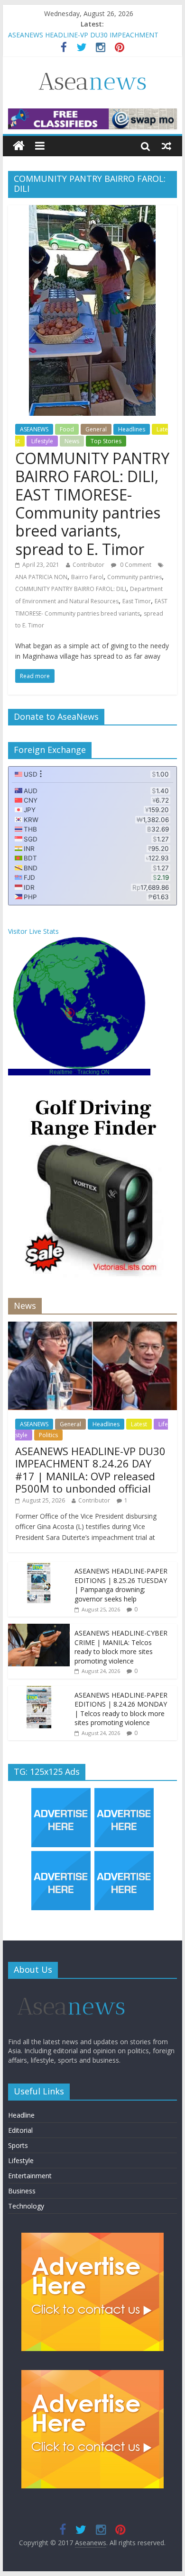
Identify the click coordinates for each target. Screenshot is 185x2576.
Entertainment (30, 2176)
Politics (48, 1435)
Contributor (88, 565)
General (96, 429)
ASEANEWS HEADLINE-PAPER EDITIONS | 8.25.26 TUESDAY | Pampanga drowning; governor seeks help (121, 1585)
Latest (139, 1424)
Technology (26, 2206)
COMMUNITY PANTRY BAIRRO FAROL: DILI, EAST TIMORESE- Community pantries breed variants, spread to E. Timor (92, 504)
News (72, 441)
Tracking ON (93, 1072)
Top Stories (106, 441)
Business (22, 2191)
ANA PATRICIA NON (41, 577)
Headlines (132, 429)
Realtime (61, 1072)
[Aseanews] (19, 146)
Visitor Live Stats (33, 931)
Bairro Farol (87, 577)
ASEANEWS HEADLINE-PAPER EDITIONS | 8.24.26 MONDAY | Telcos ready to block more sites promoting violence (121, 1709)
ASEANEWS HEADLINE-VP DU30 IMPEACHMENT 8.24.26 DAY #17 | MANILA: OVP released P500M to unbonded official (90, 1470)
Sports (18, 2145)
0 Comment (135, 565)
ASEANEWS (34, 429)
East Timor (137, 601)
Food (67, 429)
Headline (21, 2115)
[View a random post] (166, 146)
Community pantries (134, 577)
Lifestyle (42, 441)
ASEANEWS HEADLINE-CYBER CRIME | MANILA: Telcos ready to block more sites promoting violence (121, 1647)
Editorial (20, 2130)
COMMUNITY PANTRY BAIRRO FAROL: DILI (71, 589)
